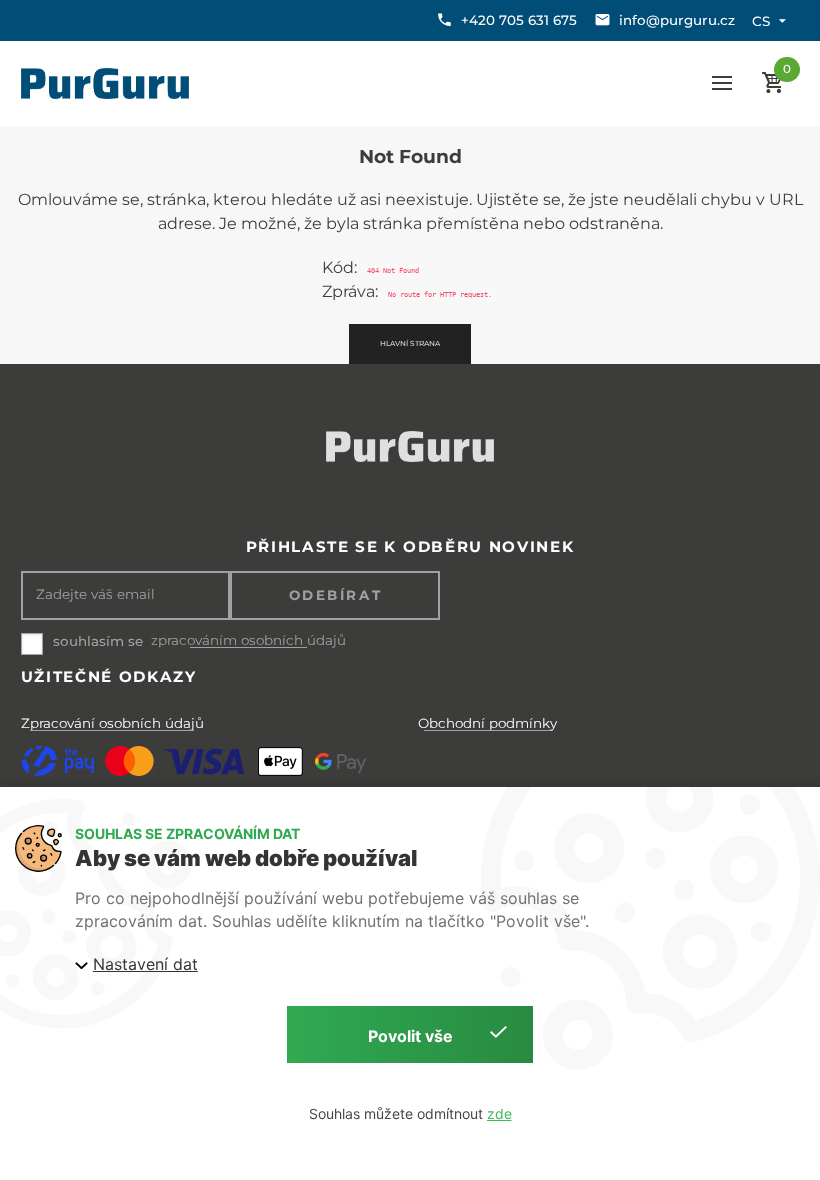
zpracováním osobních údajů (248, 640)
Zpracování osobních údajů (112, 723)
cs (761, 21)
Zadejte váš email (95, 594)
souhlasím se (98, 641)
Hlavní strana (410, 343)
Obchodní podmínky (487, 723)
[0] (772, 83)
